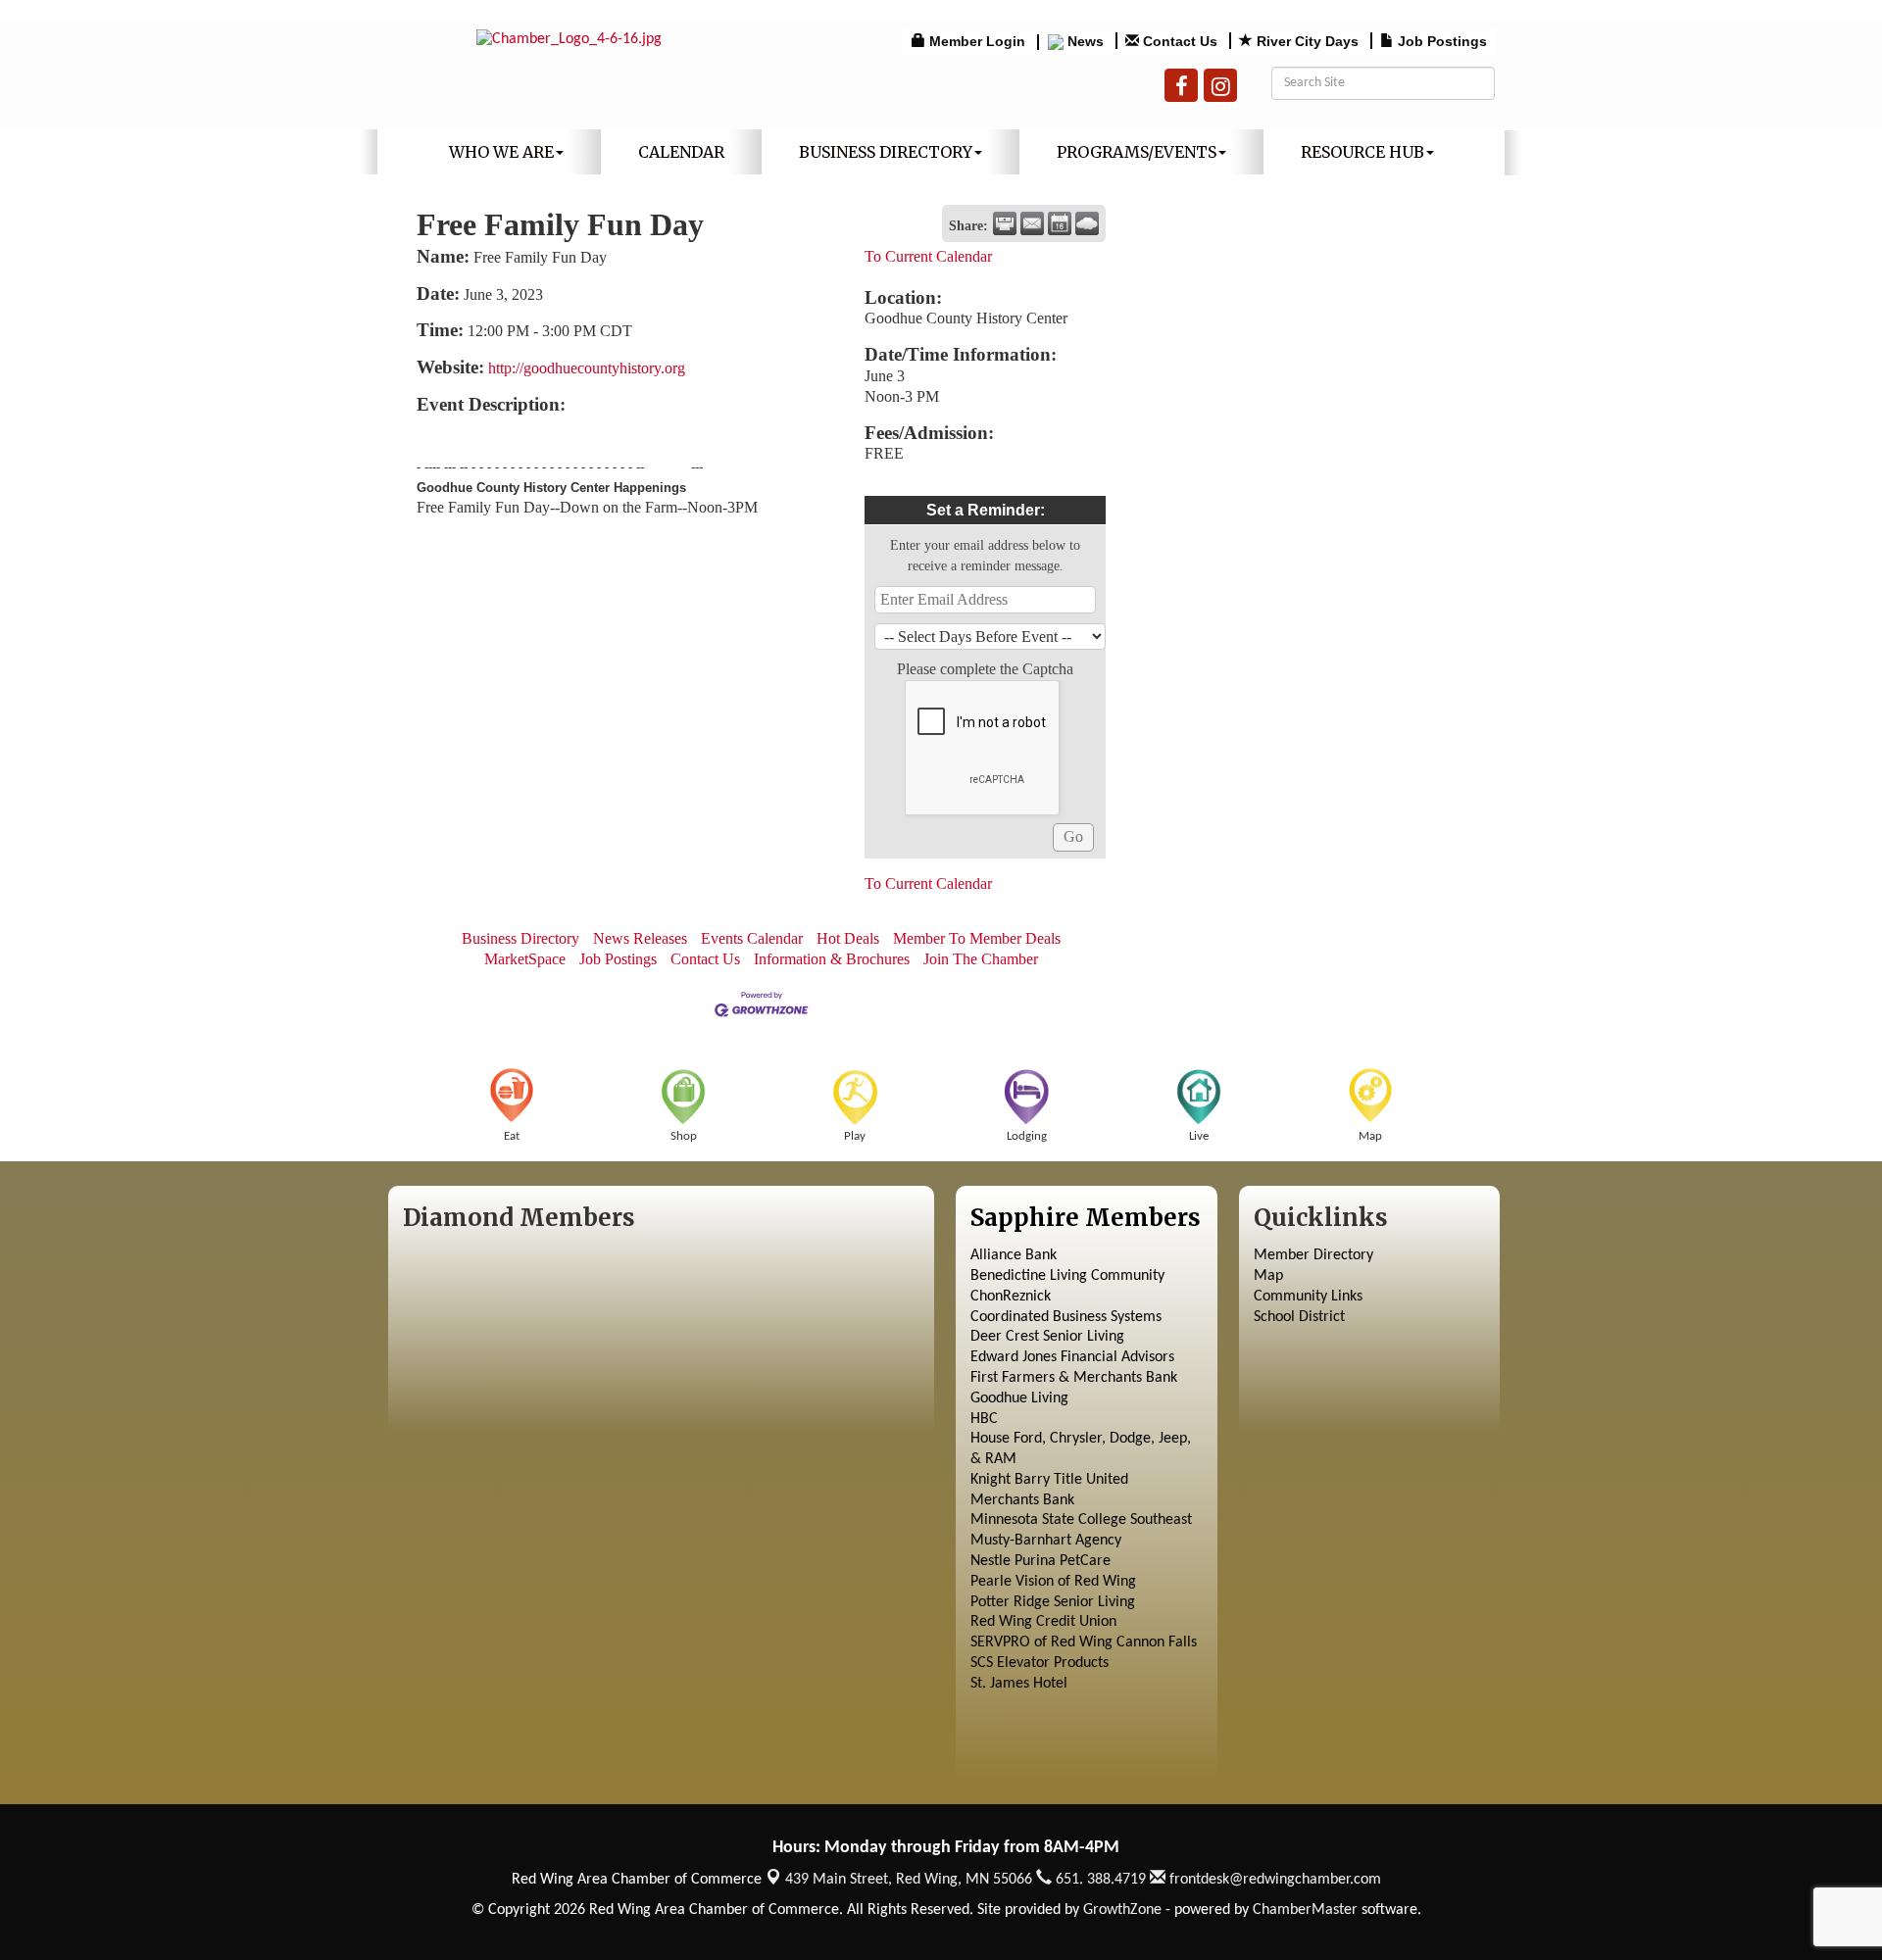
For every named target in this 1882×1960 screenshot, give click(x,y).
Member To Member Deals (977, 938)
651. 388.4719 (1099, 1880)
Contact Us (705, 959)
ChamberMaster (1305, 1910)
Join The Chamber (981, 959)
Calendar (681, 152)
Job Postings (618, 959)
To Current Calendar (928, 256)
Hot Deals (848, 938)
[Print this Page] (1005, 223)
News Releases (640, 938)
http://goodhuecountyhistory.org (587, 368)
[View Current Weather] (1087, 223)
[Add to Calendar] (1060, 223)
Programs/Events (1137, 152)
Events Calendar (752, 938)
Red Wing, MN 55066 (909, 1880)
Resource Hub (1362, 152)
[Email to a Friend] (1032, 223)
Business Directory (886, 152)
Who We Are (501, 152)
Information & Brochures (832, 959)
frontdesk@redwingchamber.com (1273, 1880)
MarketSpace (525, 959)
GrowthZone (1122, 1910)
